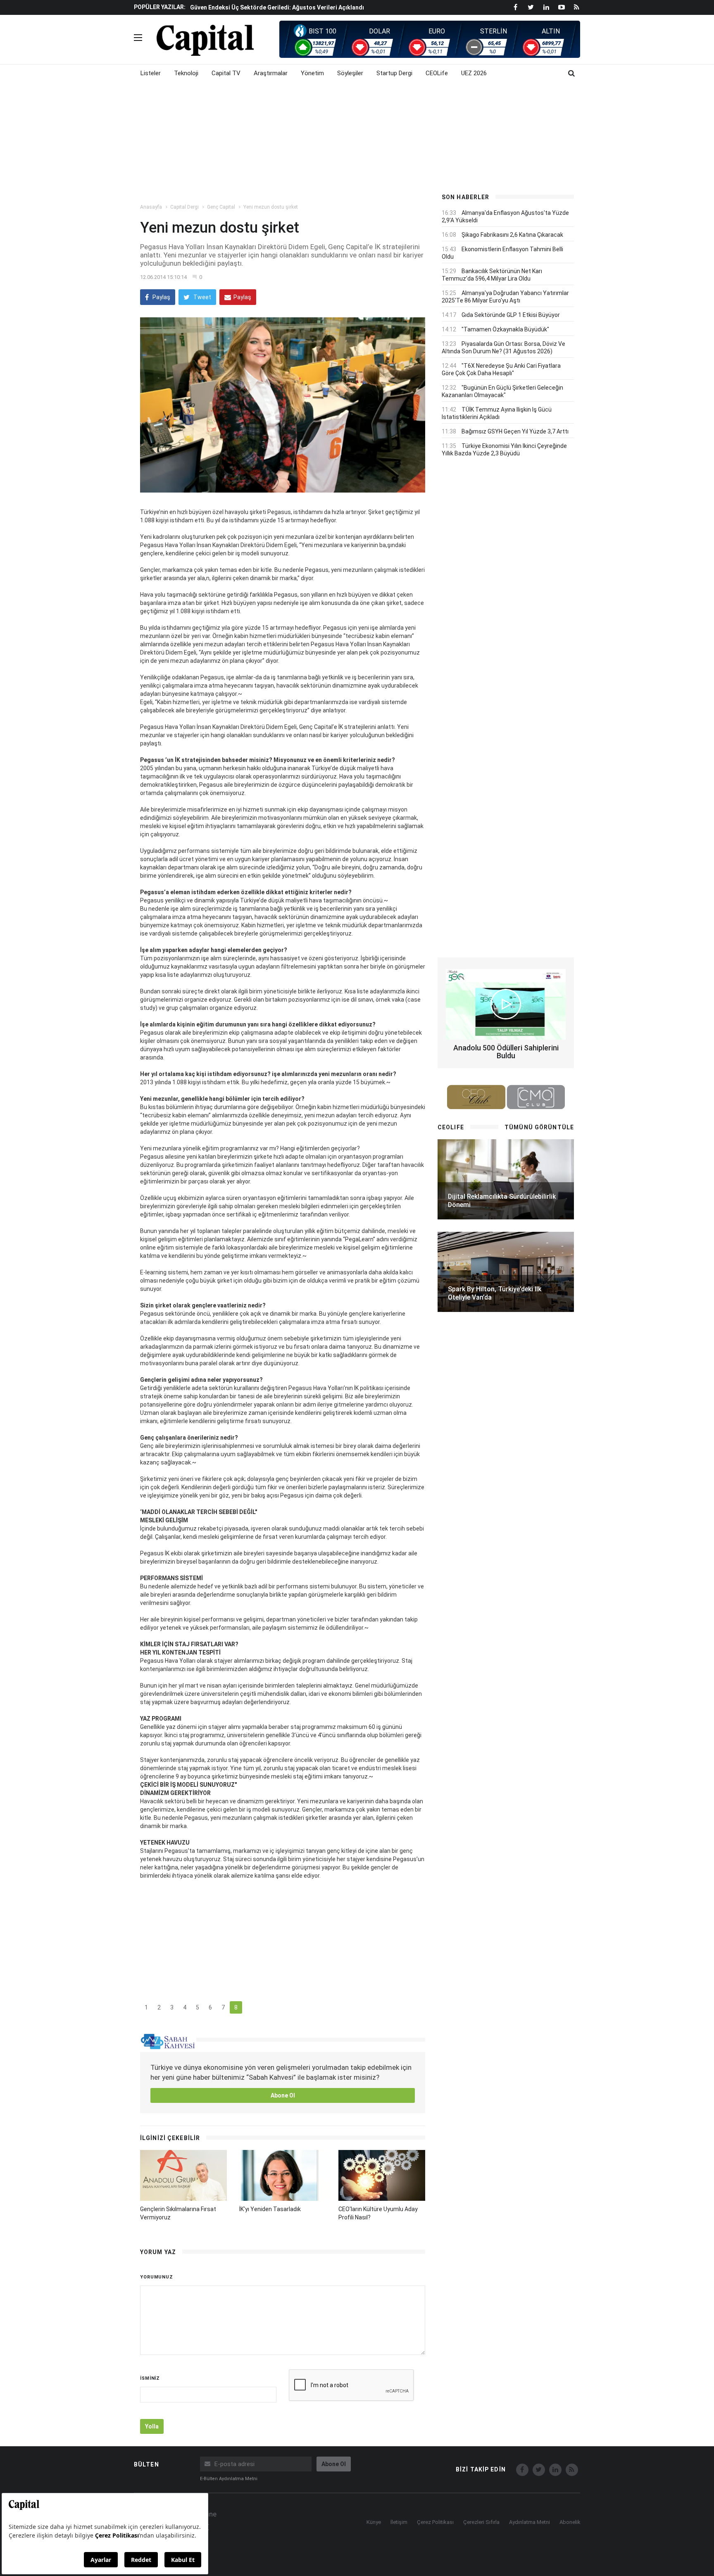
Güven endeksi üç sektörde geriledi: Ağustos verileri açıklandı (277, 7)
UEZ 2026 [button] (474, 73)
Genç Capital (221, 207)
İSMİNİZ (150, 2378)
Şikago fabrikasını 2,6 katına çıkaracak (512, 235)
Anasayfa (151, 207)
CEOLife (437, 73)
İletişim (399, 2522)
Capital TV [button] (226, 73)
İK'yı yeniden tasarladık (270, 2209)
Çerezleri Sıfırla (481, 2522)
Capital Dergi (184, 207)
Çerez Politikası (435, 2522)
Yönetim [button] (312, 73)
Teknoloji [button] (186, 73)
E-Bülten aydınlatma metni (229, 2479)
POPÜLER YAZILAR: (160, 7)
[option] (308, 7)
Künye (374, 2522)
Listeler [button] (151, 73)
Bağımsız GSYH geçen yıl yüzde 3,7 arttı (515, 431)
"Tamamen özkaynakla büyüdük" (505, 329)
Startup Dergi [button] (394, 73)
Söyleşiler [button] (350, 73)
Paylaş (161, 297)
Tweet (202, 297)
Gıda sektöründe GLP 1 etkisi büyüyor (511, 315)
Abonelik (570, 2522)
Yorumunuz (157, 2277)
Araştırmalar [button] (271, 73)
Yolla (152, 2426)
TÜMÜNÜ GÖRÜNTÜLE (539, 1127)
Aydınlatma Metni (530, 2522)
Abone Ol (283, 2095)
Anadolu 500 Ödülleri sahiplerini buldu (506, 1052)
